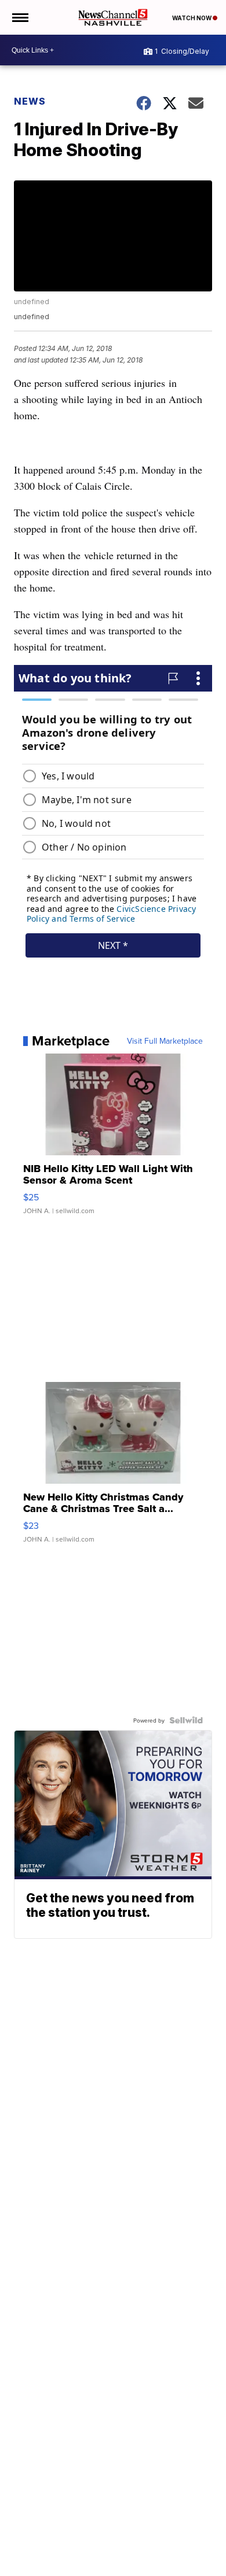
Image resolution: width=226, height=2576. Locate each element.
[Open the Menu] (19, 17)
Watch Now (192, 18)
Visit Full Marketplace (165, 1041)
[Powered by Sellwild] (186, 1720)
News (30, 101)
